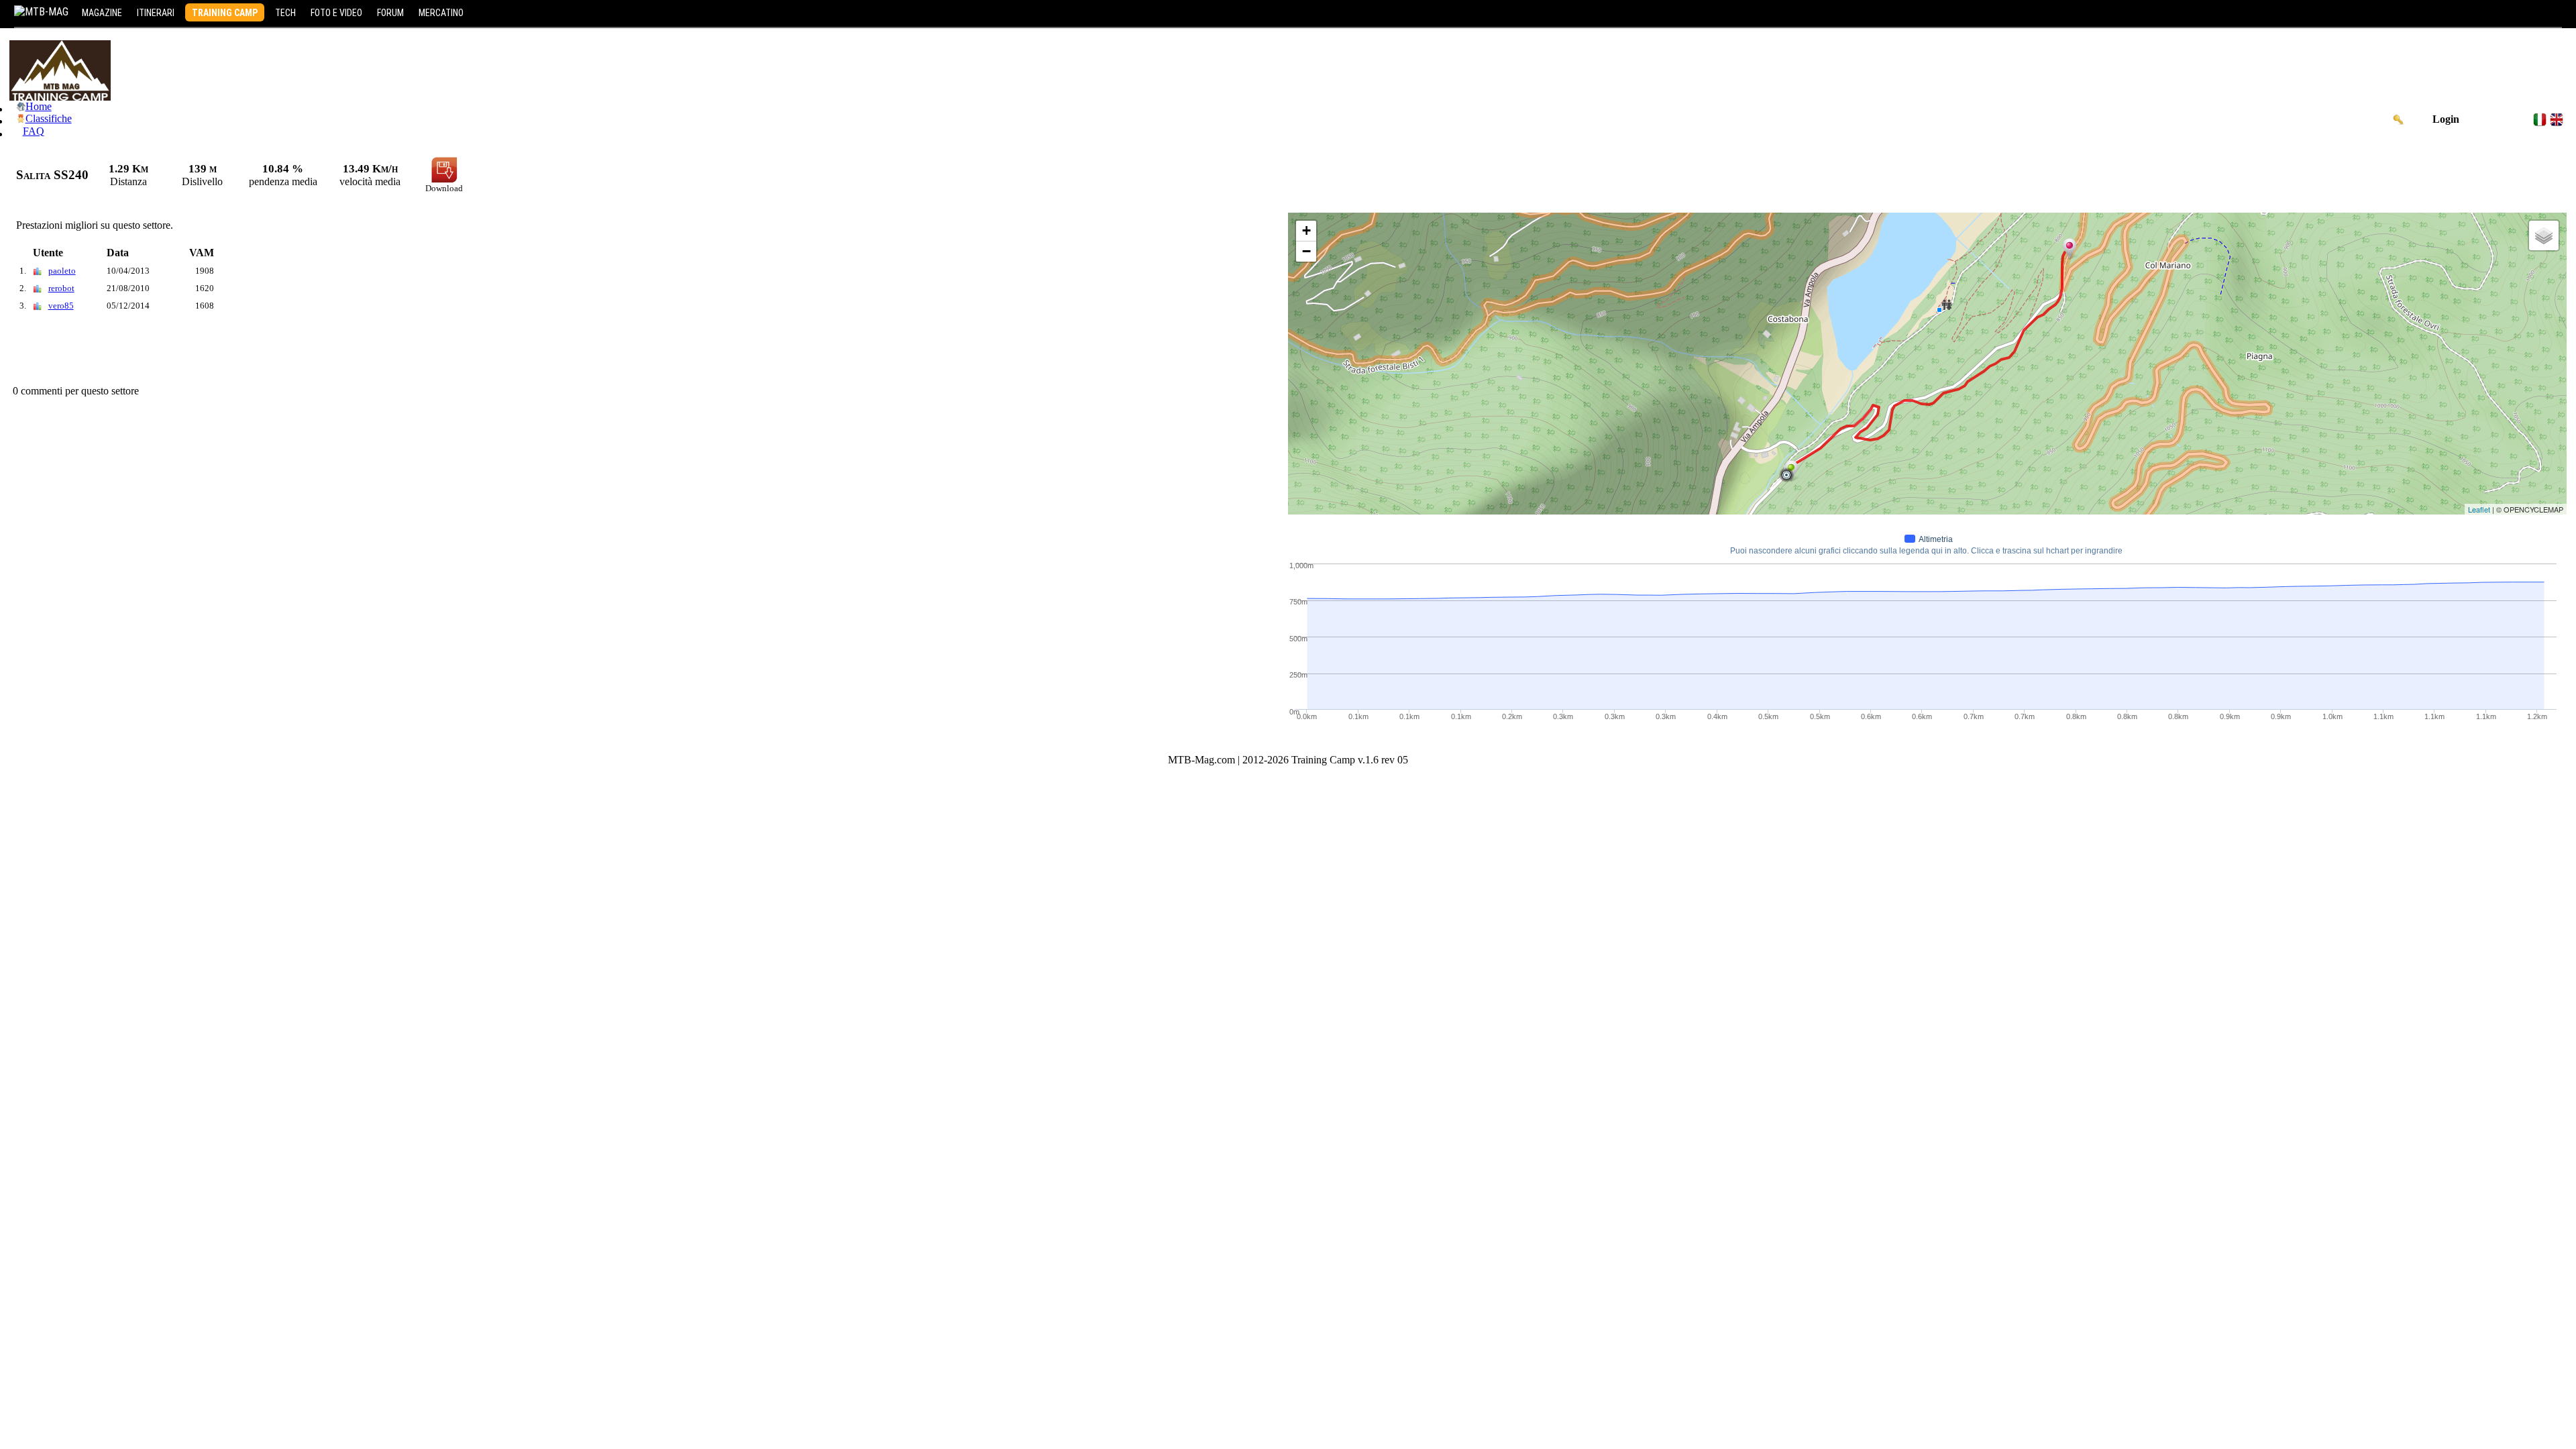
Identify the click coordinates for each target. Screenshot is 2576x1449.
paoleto (62, 271)
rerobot (61, 288)
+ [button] (1306, 230)
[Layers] (2544, 235)
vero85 (61, 306)
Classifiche (49, 118)
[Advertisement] (254, 352)
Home (39, 106)
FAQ (34, 131)
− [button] (1306, 251)
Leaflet (2479, 509)
